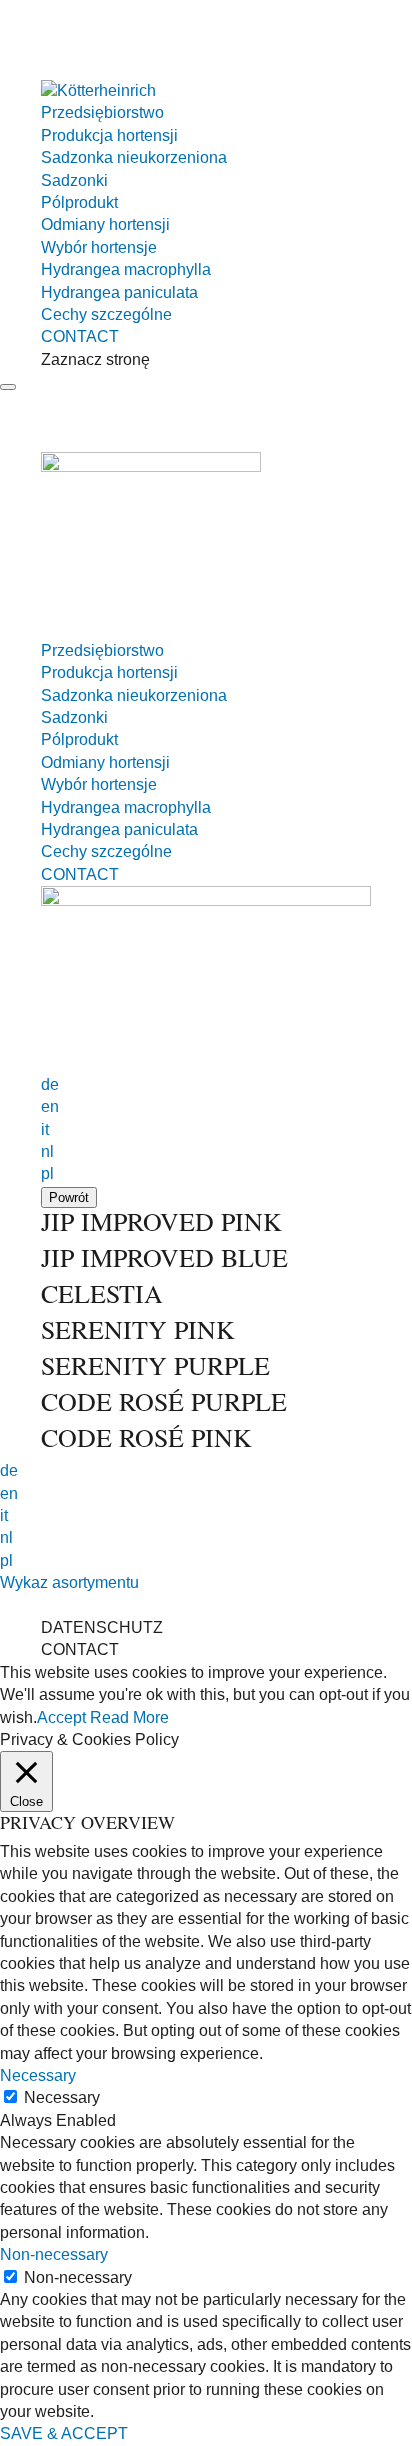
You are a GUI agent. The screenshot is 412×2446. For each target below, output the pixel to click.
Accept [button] (61, 1717)
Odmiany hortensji (105, 224)
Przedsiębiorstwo (102, 112)
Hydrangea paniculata (119, 292)
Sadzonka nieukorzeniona (134, 157)
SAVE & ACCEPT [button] (64, 2433)
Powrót (69, 1197)
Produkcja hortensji (109, 135)
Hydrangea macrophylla (126, 269)
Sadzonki (74, 180)
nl (47, 1151)
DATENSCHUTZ (102, 1627)
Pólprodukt (79, 202)
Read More (129, 1717)
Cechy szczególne (106, 314)
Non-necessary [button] (54, 2254)
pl (47, 1173)
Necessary (62, 2097)
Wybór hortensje (99, 247)
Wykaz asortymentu (69, 1582)
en (50, 1106)
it (45, 1129)
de (50, 1084)
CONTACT (80, 336)
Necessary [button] (38, 2075)
